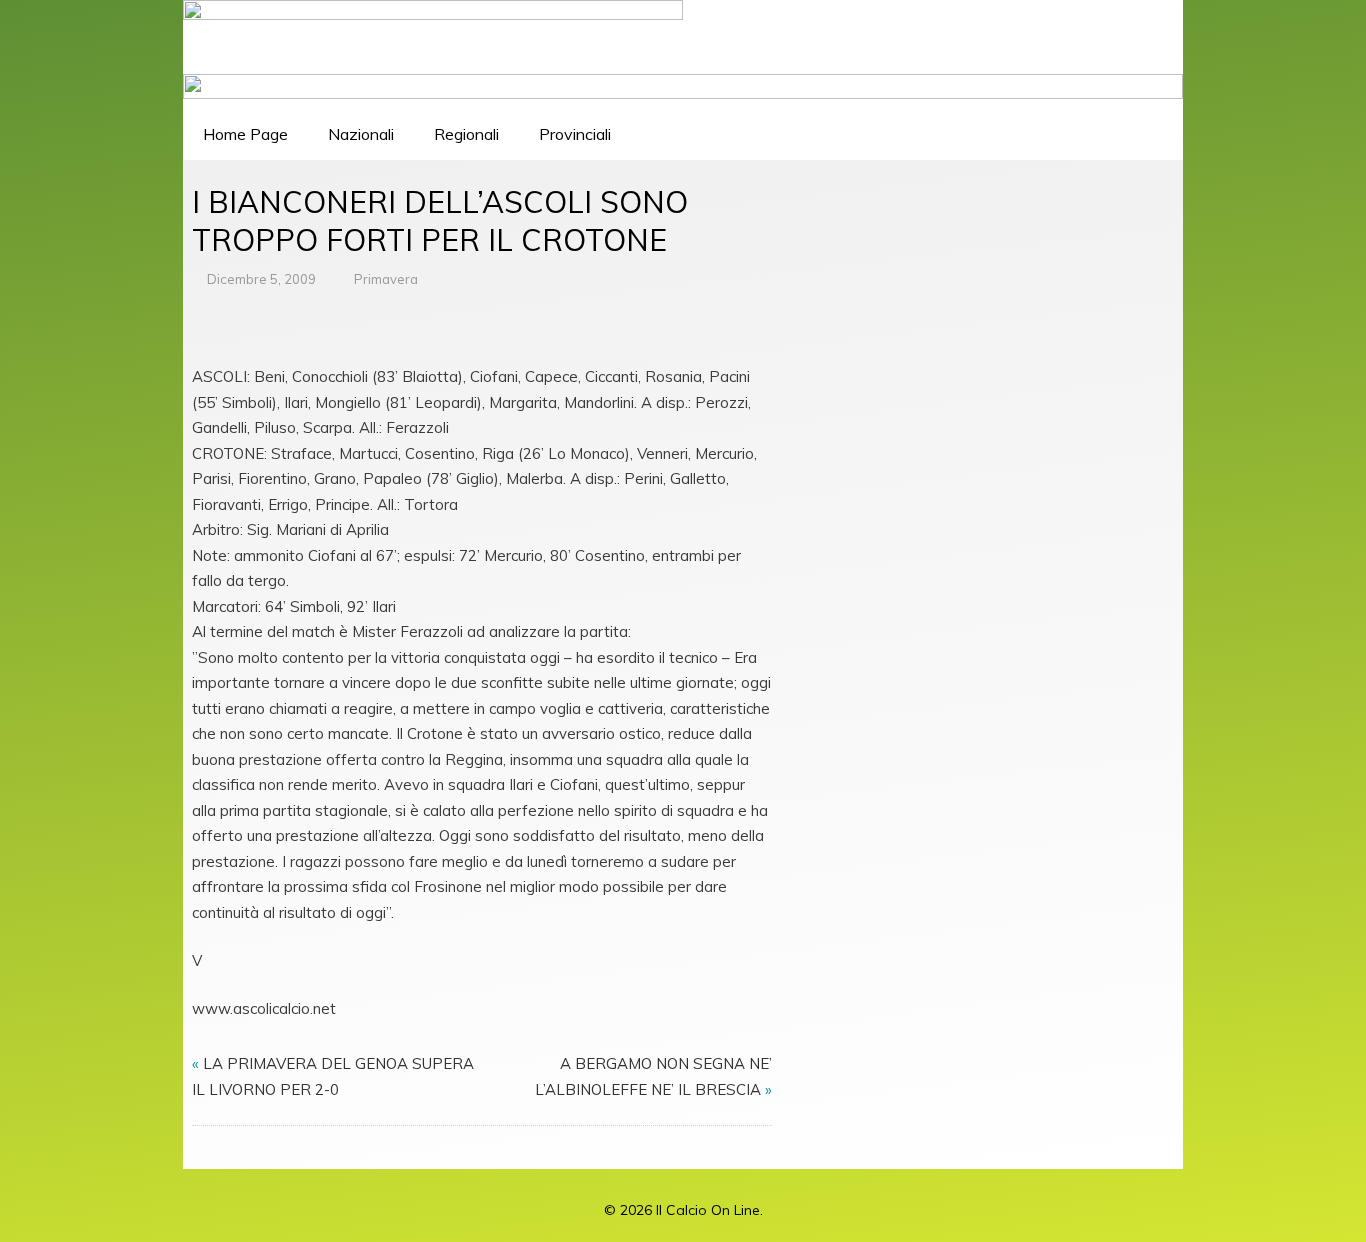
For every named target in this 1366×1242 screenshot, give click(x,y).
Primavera (386, 279)
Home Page (245, 134)
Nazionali (361, 134)
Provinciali (575, 134)
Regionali (466, 134)
